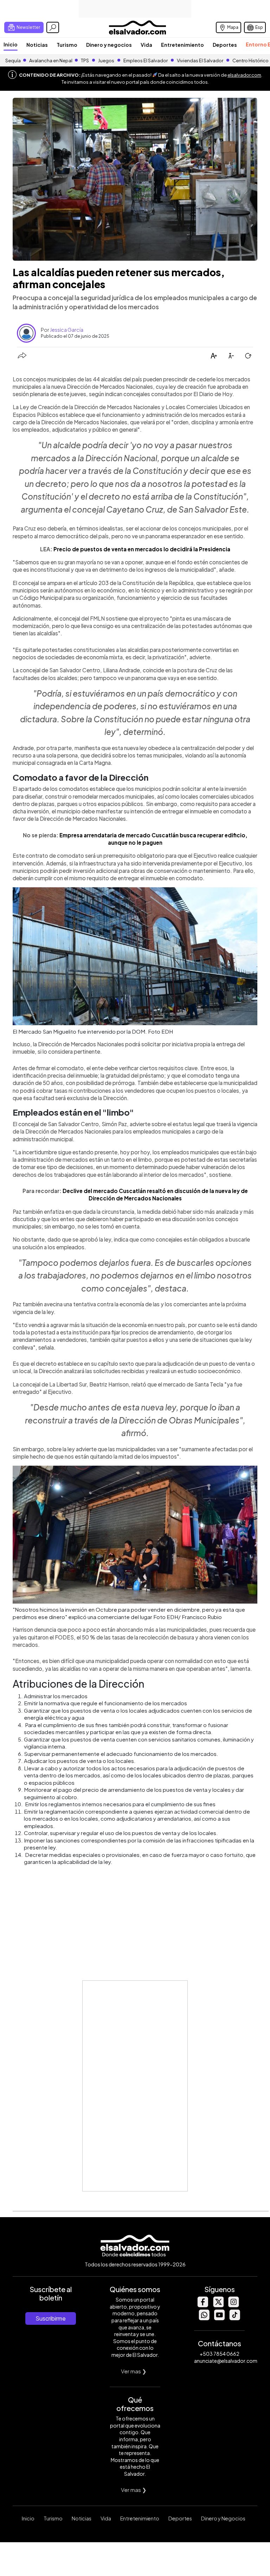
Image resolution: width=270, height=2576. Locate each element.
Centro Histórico (250, 61)
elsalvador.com (244, 75)
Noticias (37, 45)
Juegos (106, 61)
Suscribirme (51, 2318)
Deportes (225, 45)
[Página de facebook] (202, 2305)
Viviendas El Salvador (200, 61)
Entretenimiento (182, 45)
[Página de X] (218, 2305)
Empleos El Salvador (146, 61)
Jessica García (67, 330)
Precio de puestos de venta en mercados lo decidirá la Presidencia (142, 549)
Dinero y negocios (109, 45)
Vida (146, 45)
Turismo (67, 45)
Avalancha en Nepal (51, 61)
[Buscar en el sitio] (53, 27)
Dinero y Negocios (223, 2518)
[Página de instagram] (233, 2305)
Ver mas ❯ (134, 2371)
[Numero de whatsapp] (204, 2318)
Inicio (11, 44)
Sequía (13, 61)
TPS (85, 61)
